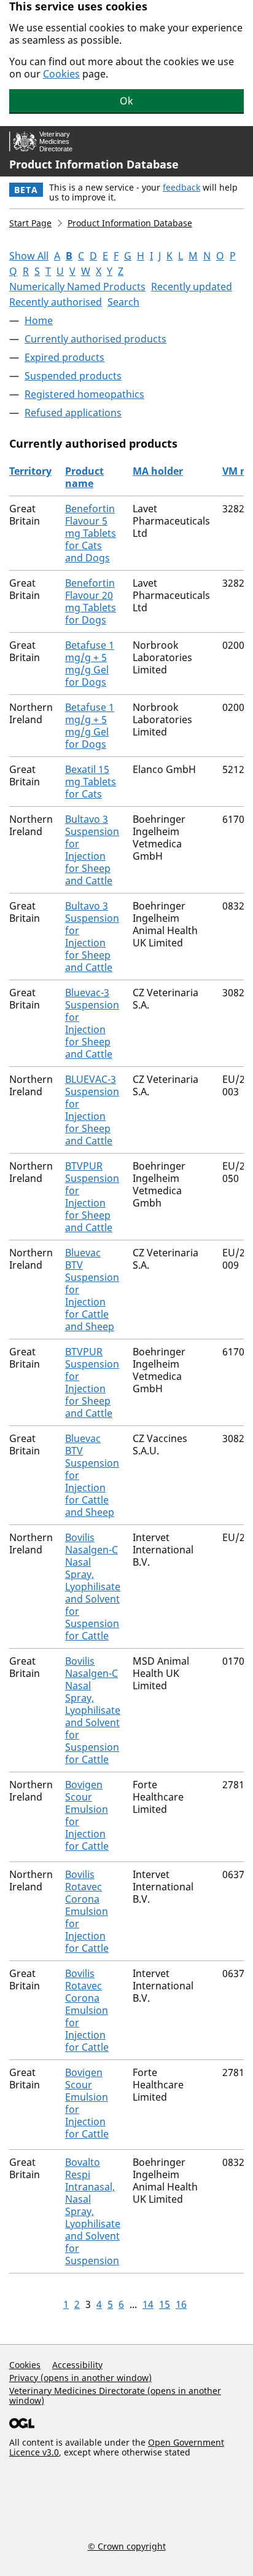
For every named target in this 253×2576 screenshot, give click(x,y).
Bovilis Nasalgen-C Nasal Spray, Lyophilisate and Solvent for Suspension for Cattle (93, 1587)
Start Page (30, 223)
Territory (30, 471)
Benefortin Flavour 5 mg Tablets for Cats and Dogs (91, 533)
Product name (84, 477)
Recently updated (192, 287)
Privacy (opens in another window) (80, 2378)
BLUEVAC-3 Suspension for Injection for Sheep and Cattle (92, 1110)
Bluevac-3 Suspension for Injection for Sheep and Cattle (92, 1023)
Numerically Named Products (77, 287)
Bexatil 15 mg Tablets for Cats (91, 782)
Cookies (61, 74)
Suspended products (73, 376)
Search (123, 302)
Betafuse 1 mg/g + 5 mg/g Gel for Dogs (90, 664)
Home (39, 320)
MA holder (158, 471)
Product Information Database (94, 164)
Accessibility (77, 2365)
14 (148, 2304)
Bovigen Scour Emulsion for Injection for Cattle (87, 1815)
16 (181, 2304)
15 (165, 2304)
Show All (29, 256)
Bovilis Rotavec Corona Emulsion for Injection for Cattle (87, 1911)
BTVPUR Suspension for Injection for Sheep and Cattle (92, 1197)
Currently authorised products (95, 339)
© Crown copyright (127, 2546)
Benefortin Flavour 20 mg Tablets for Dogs (91, 601)
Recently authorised (56, 302)
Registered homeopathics (84, 394)
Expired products (64, 357)
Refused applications (73, 413)
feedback (181, 187)
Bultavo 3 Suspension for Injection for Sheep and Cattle (92, 850)
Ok (126, 101)
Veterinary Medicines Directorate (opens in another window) (115, 2396)
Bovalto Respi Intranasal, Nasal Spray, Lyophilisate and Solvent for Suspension (93, 2211)
